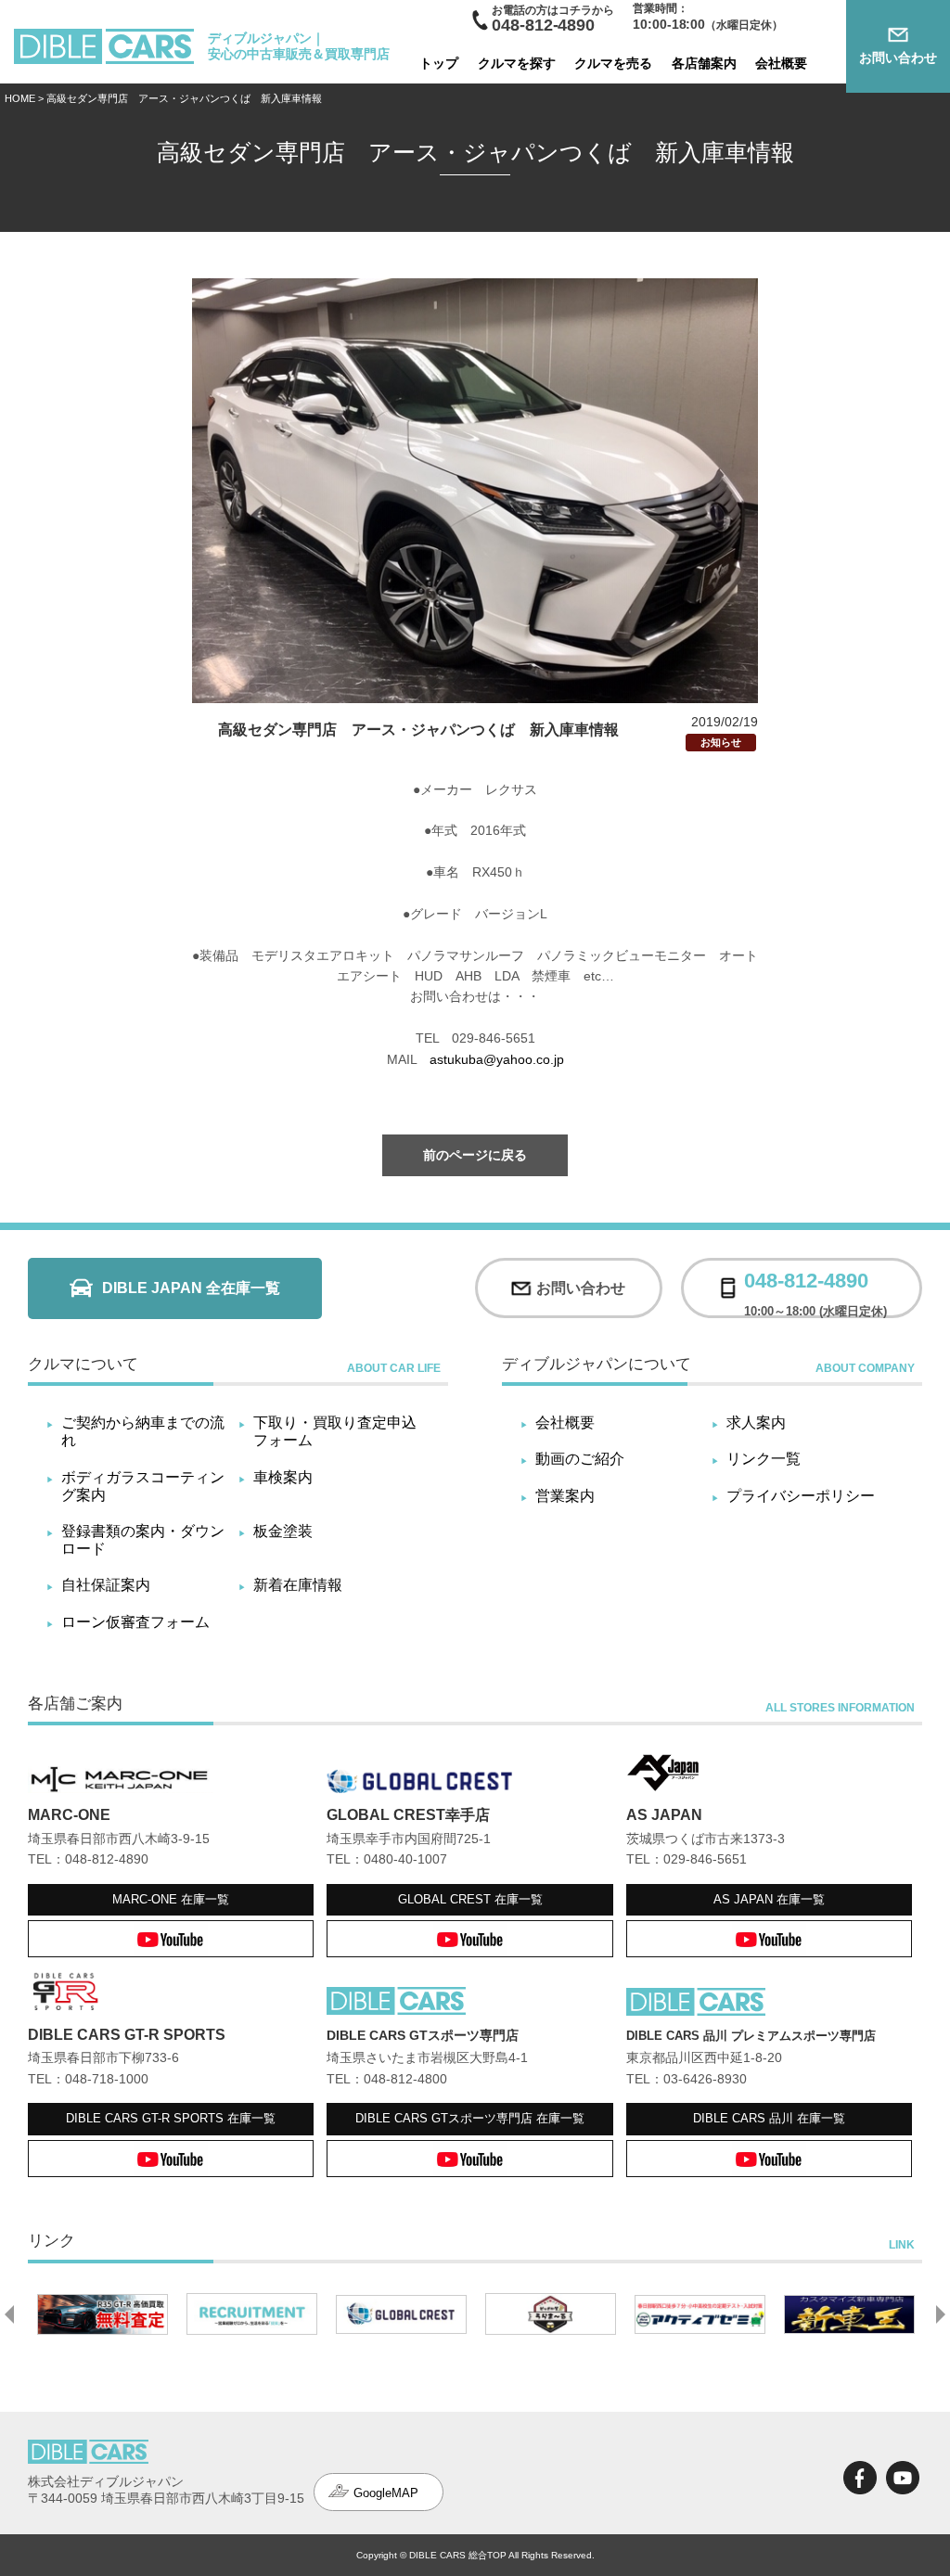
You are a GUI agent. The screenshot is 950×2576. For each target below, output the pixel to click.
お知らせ (721, 742)
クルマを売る (613, 63)
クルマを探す (517, 63)
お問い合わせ (898, 58)
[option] (157, 2314)
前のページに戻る (475, 1155)
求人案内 (756, 1423)
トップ (439, 63)
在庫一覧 (171, 1899)
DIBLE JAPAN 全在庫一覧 (191, 1288)
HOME (20, 98)
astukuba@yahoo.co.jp (497, 1059)
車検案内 (283, 1477)
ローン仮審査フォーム (135, 1622)
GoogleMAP (386, 2493)
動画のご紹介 (580, 1459)
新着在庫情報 (298, 1585)
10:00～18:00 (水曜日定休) (815, 1288)
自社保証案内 (106, 1585)
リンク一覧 (764, 1459)
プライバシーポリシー (801, 1496)
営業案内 (565, 1496)
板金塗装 (283, 1531)
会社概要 (781, 63)
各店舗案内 (704, 63)
